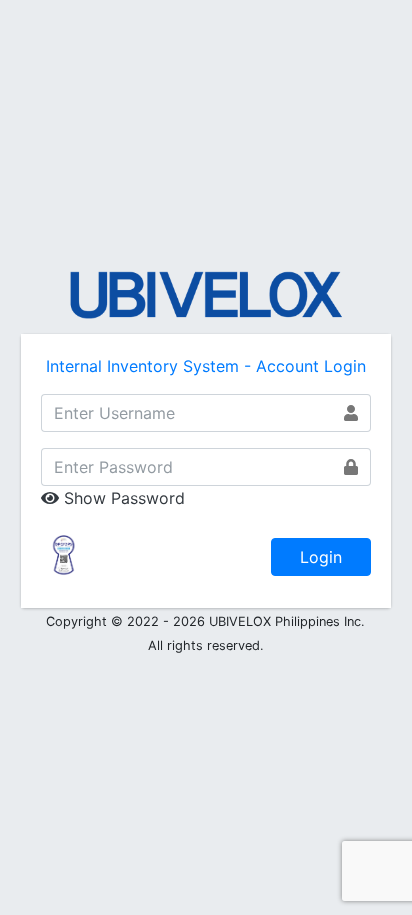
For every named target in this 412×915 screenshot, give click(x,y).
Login (321, 557)
